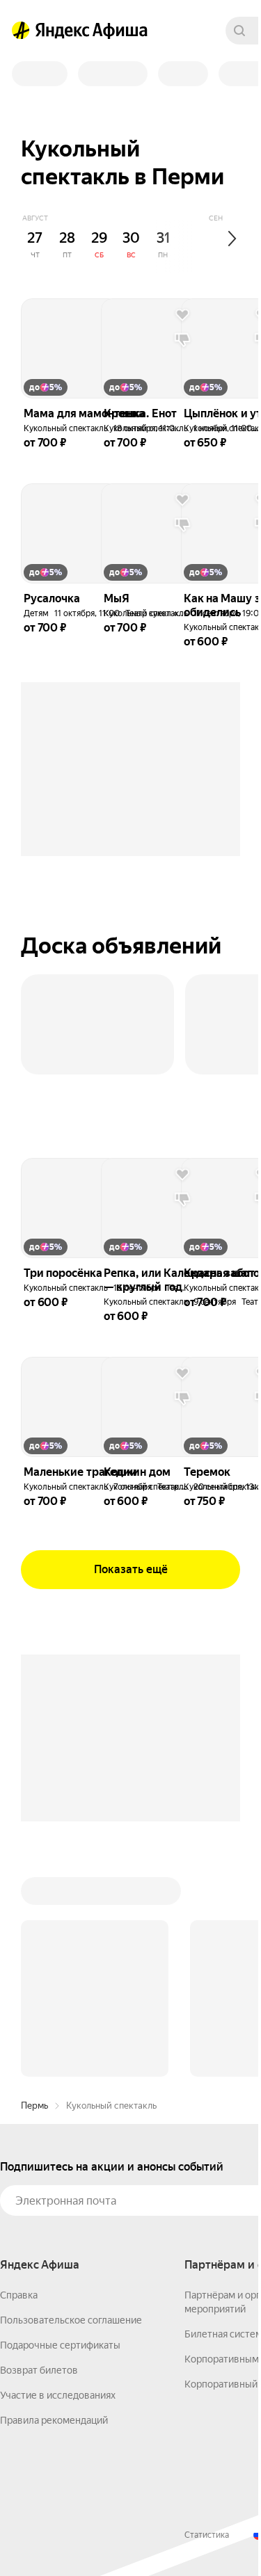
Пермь (34, 2106)
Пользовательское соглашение (71, 2320)
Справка (19, 2295)
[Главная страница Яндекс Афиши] (21, 31)
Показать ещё (131, 1569)
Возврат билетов (39, 2370)
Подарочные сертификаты (60, 2345)
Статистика (207, 2535)
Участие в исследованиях (58, 2395)
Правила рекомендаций (54, 2420)
